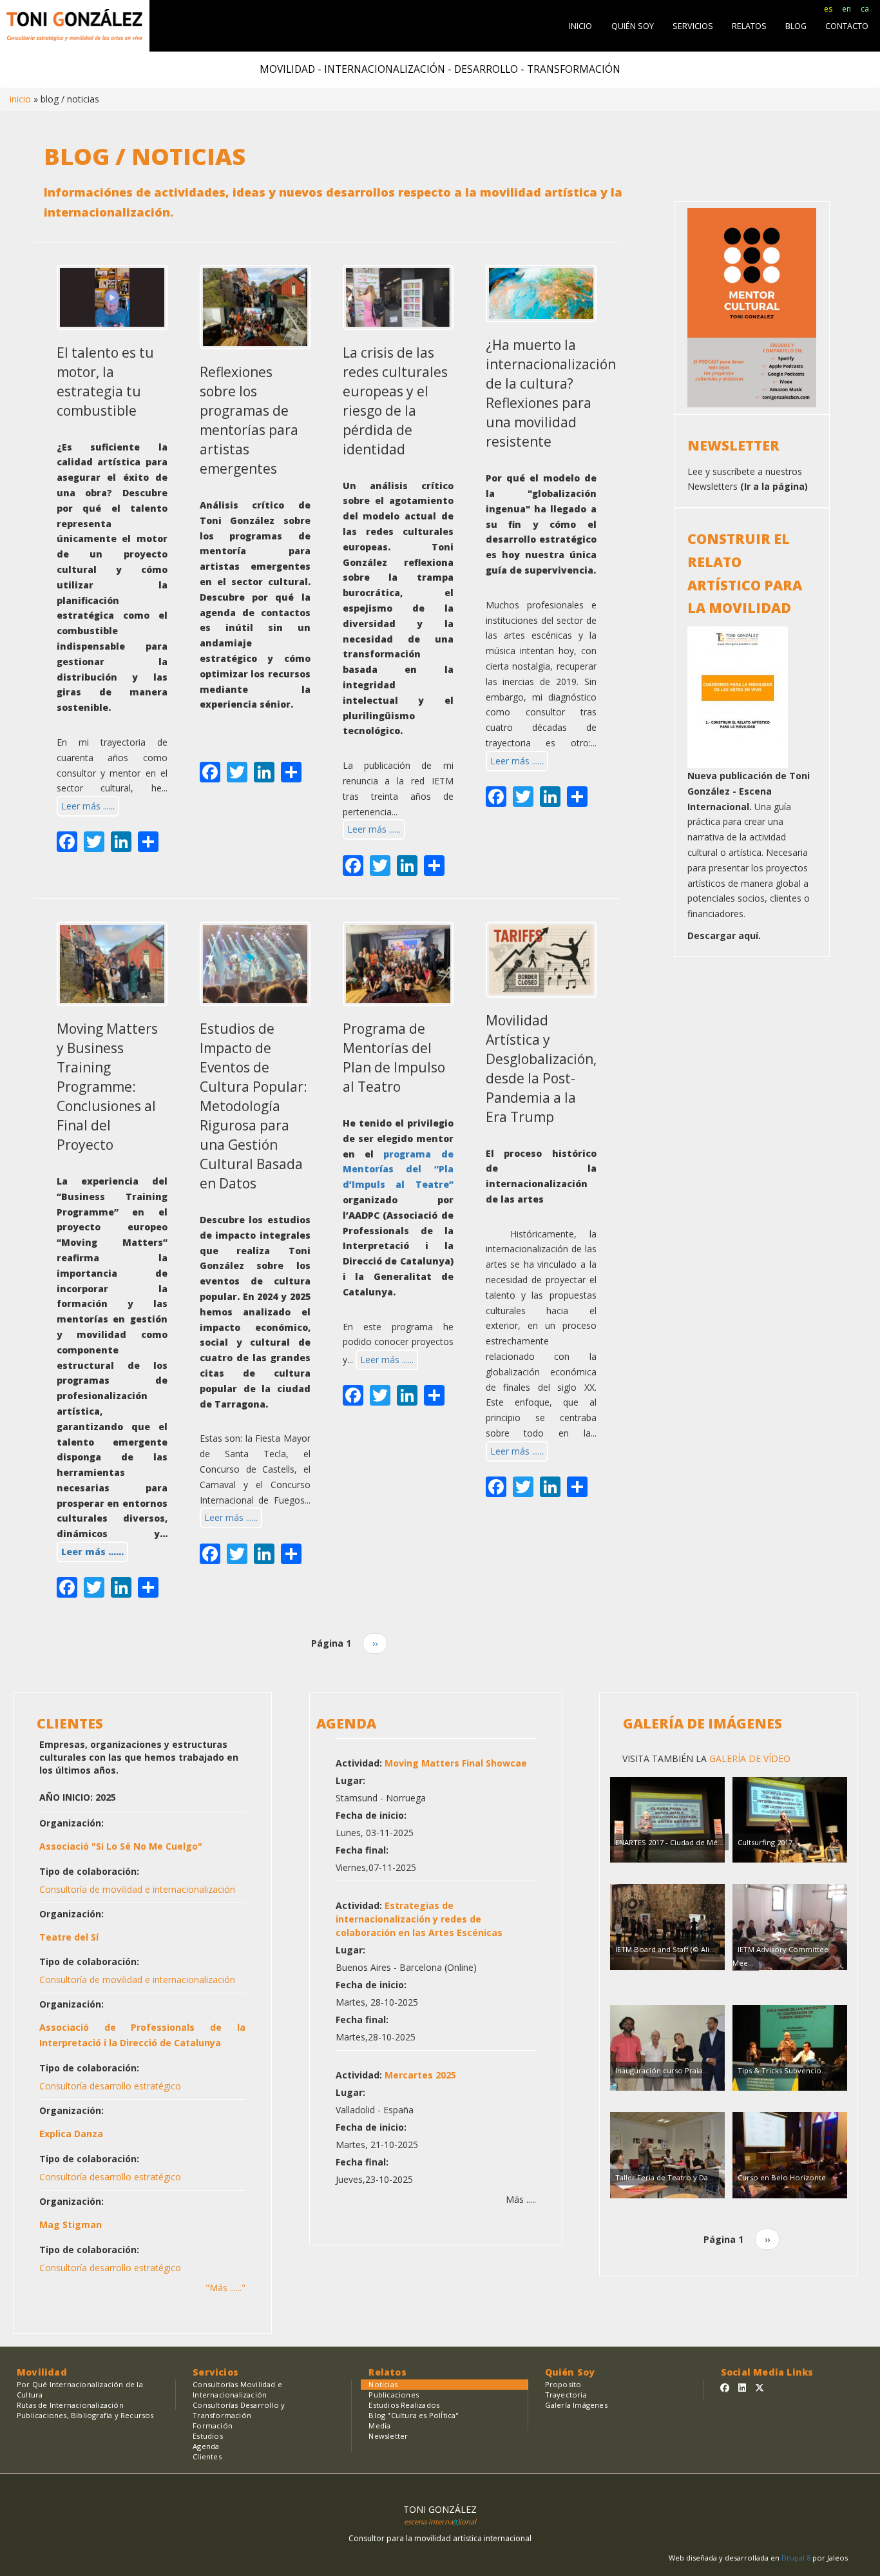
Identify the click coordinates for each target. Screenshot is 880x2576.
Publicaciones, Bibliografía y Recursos (85, 2415)
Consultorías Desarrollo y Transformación (239, 2410)
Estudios (208, 2436)
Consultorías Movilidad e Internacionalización (237, 2389)
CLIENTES (70, 1723)
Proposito (563, 2384)
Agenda (206, 2446)
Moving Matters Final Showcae (456, 1763)
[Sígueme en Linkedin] (742, 2387)
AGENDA (346, 1723)
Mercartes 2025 (420, 2075)
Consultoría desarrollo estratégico (110, 2086)
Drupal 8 (797, 2558)
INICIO (580, 26)
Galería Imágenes (576, 2405)
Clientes (207, 2456)
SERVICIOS (693, 26)
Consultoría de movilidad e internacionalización (137, 1889)
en (847, 9)
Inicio (20, 99)
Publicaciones (394, 2395)
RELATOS (749, 26)
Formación (213, 2426)
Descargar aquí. (724, 935)
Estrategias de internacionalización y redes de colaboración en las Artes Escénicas (419, 1919)
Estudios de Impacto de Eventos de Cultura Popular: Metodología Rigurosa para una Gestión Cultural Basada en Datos (253, 1106)
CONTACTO (847, 26)
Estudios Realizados (404, 2405)
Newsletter (388, 2436)
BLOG (796, 26)
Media (379, 2426)
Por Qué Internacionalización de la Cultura (80, 2389)
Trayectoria (566, 2395)
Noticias (383, 2384)
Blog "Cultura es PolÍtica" (414, 2415)
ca (865, 9)
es (828, 9)
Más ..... (521, 2199)
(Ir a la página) (774, 486)
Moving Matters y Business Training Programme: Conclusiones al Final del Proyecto (107, 1087)
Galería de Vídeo (749, 1758)
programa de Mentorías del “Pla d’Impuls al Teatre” (398, 1169)
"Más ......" (225, 2288)
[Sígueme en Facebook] (725, 2387)
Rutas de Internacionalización (70, 2405)
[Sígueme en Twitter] (760, 2387)
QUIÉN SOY (633, 26)
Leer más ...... (88, 806)
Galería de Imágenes (703, 1723)
